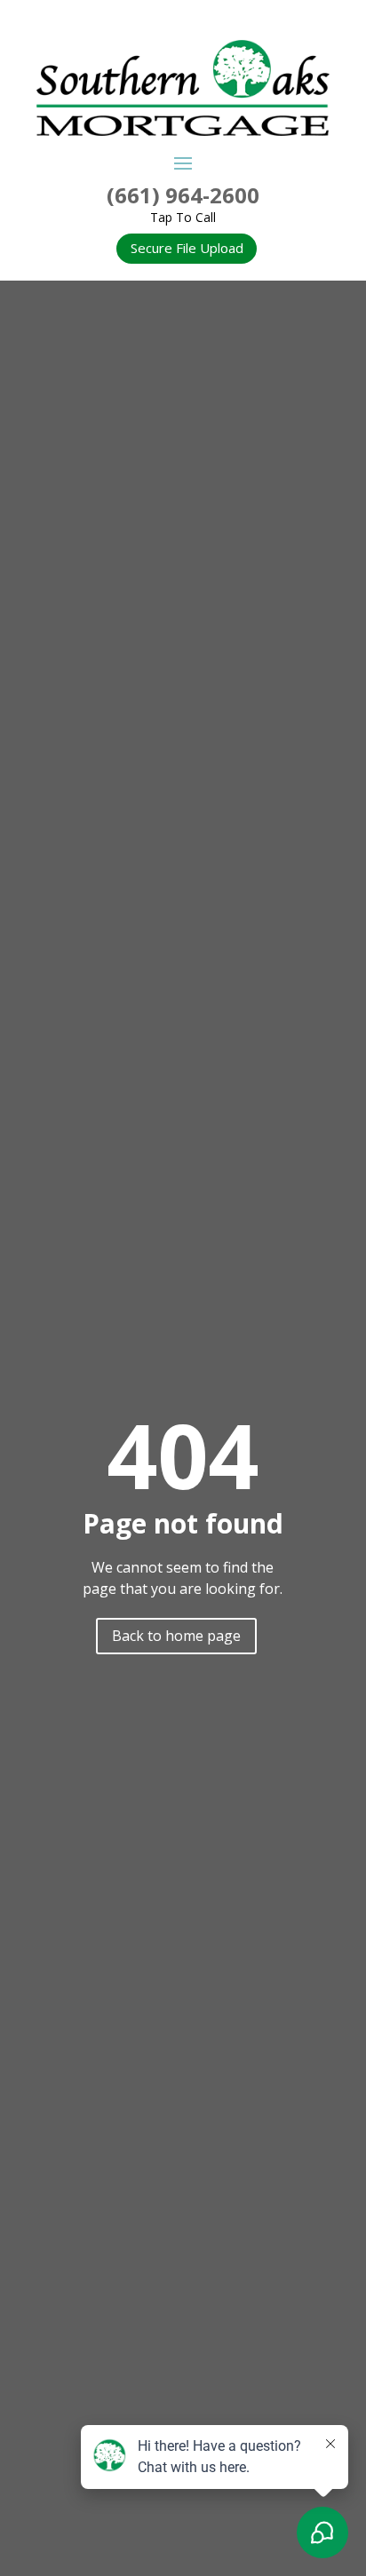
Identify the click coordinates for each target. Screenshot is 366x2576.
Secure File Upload (187, 248)
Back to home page (176, 1636)
